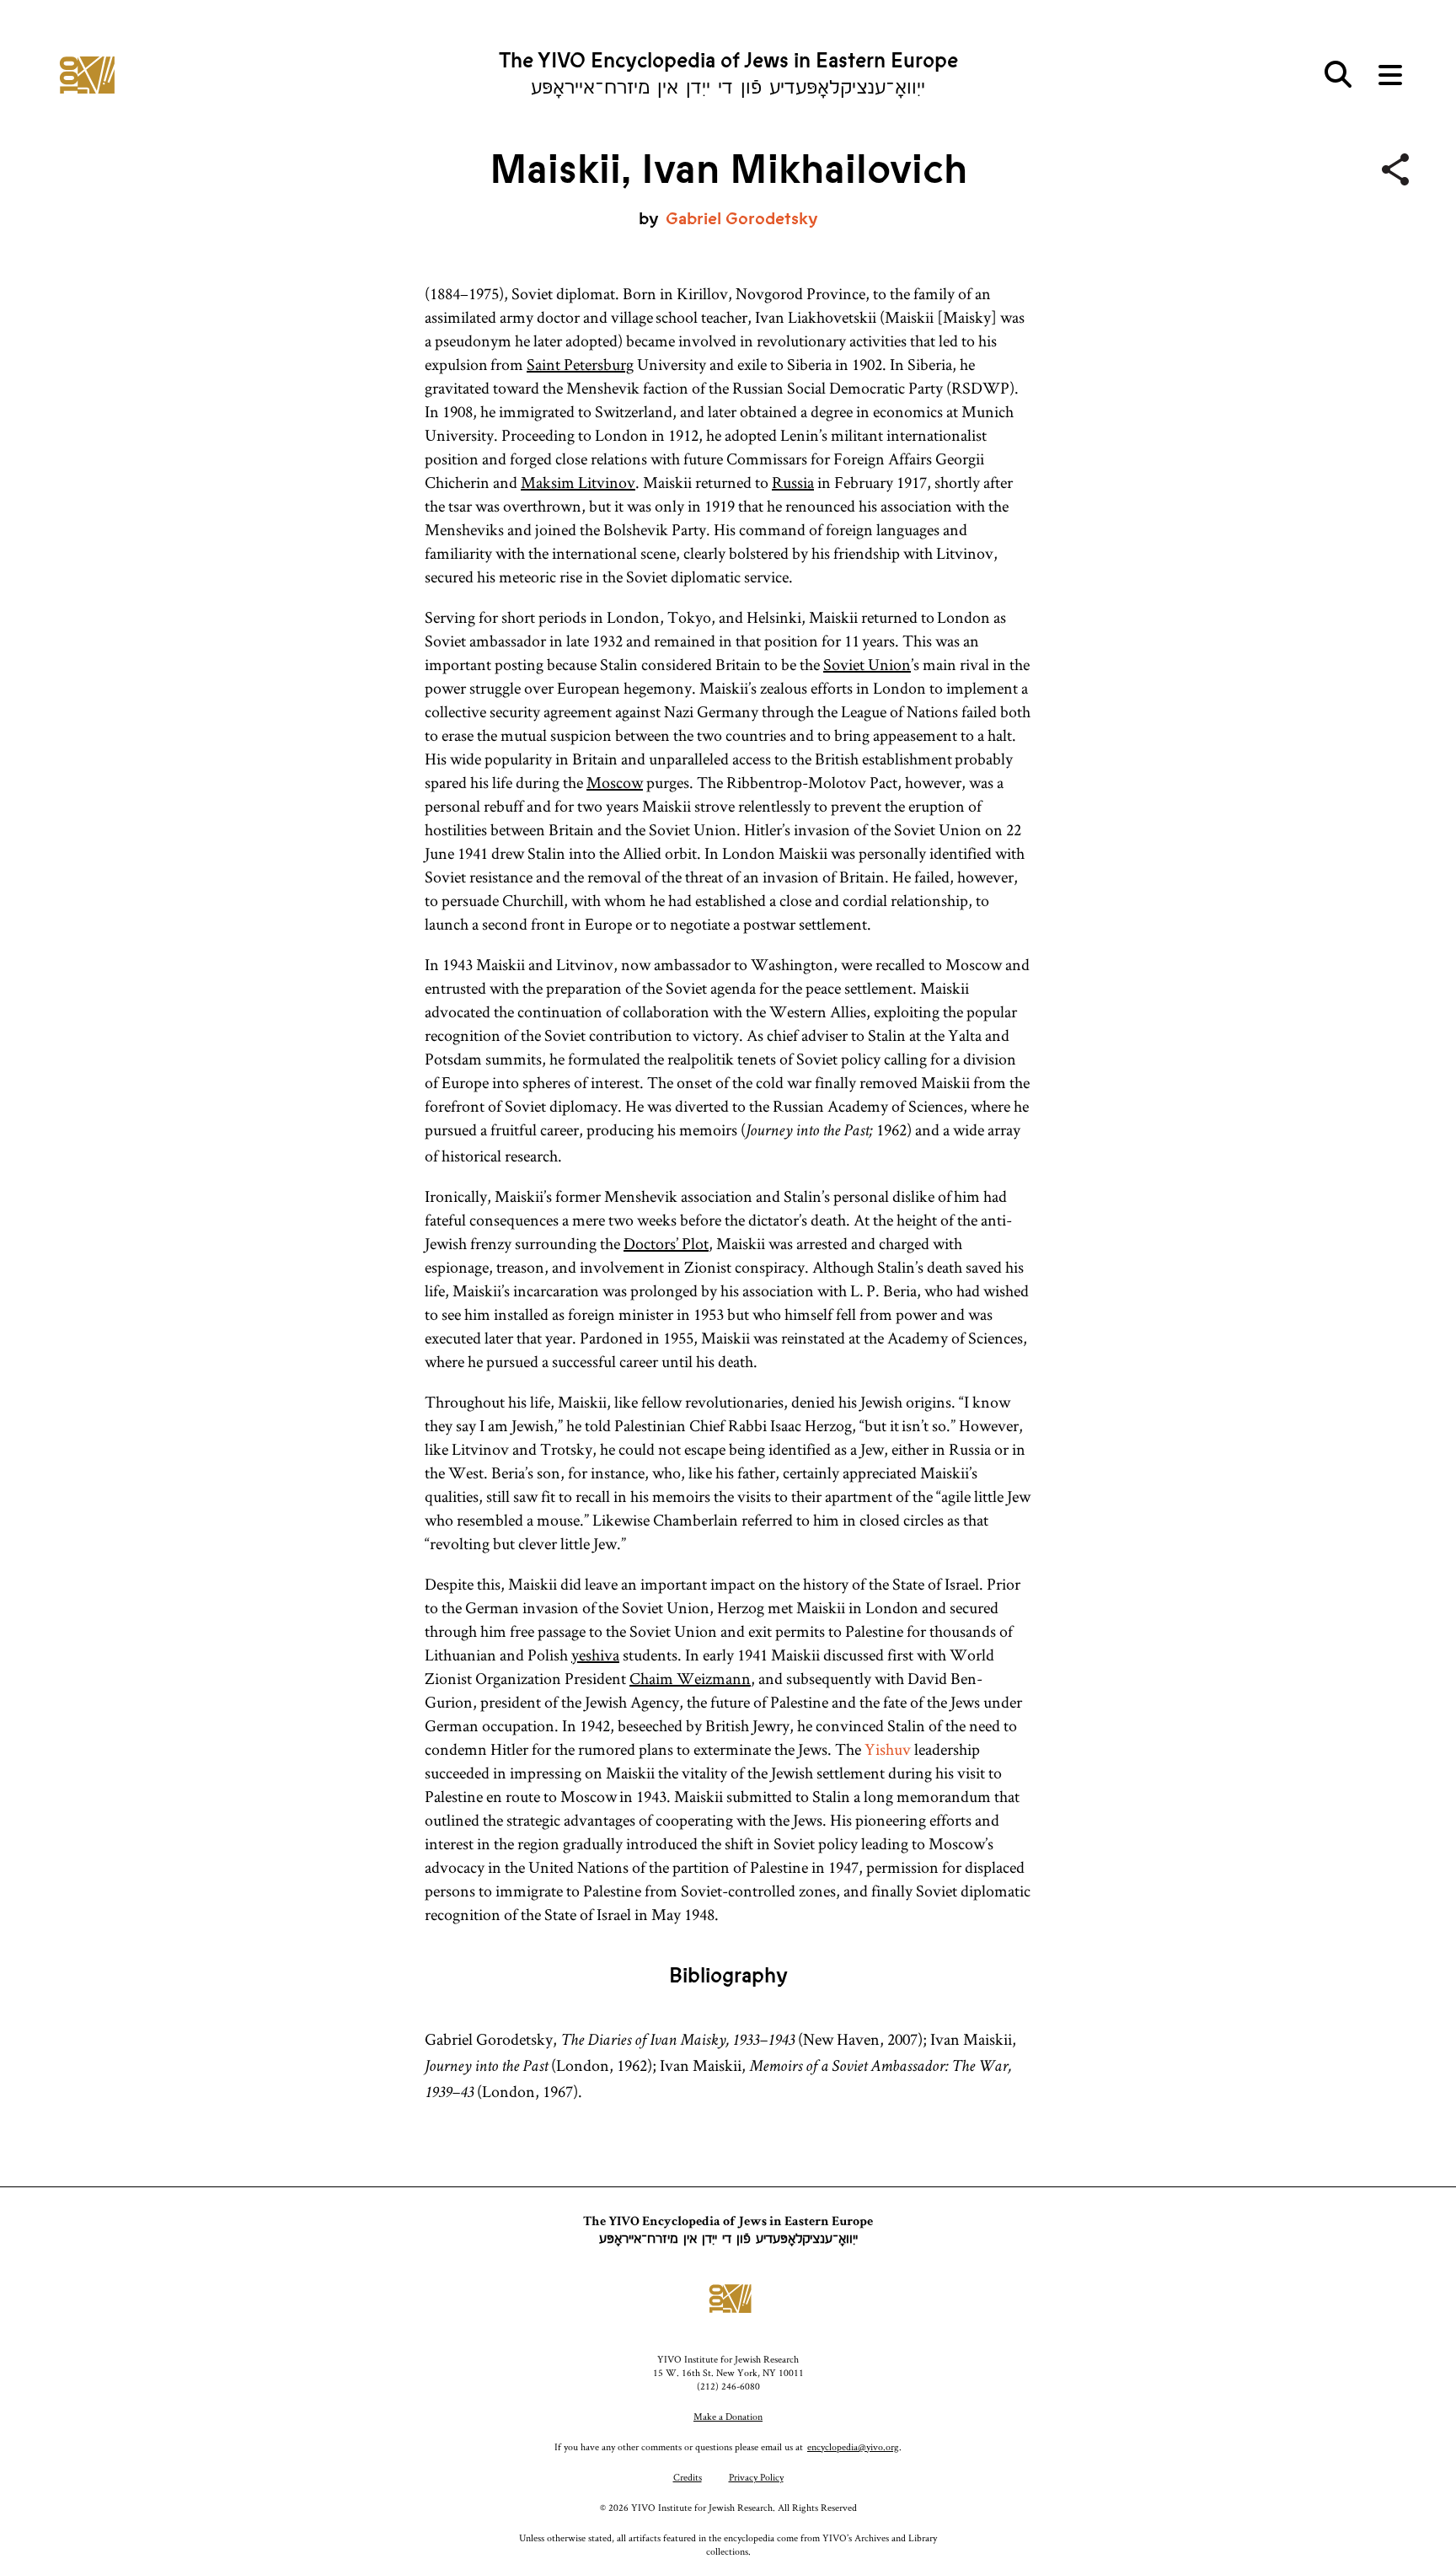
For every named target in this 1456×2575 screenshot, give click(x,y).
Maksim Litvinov (578, 482)
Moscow (615, 782)
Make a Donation (728, 2416)
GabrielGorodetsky (742, 219)
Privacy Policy (756, 2477)
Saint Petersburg (580, 364)
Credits (688, 2477)
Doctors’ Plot (666, 1243)
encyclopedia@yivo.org (853, 2446)
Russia (793, 482)
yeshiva (595, 1655)
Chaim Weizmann (690, 1678)
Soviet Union (867, 664)
